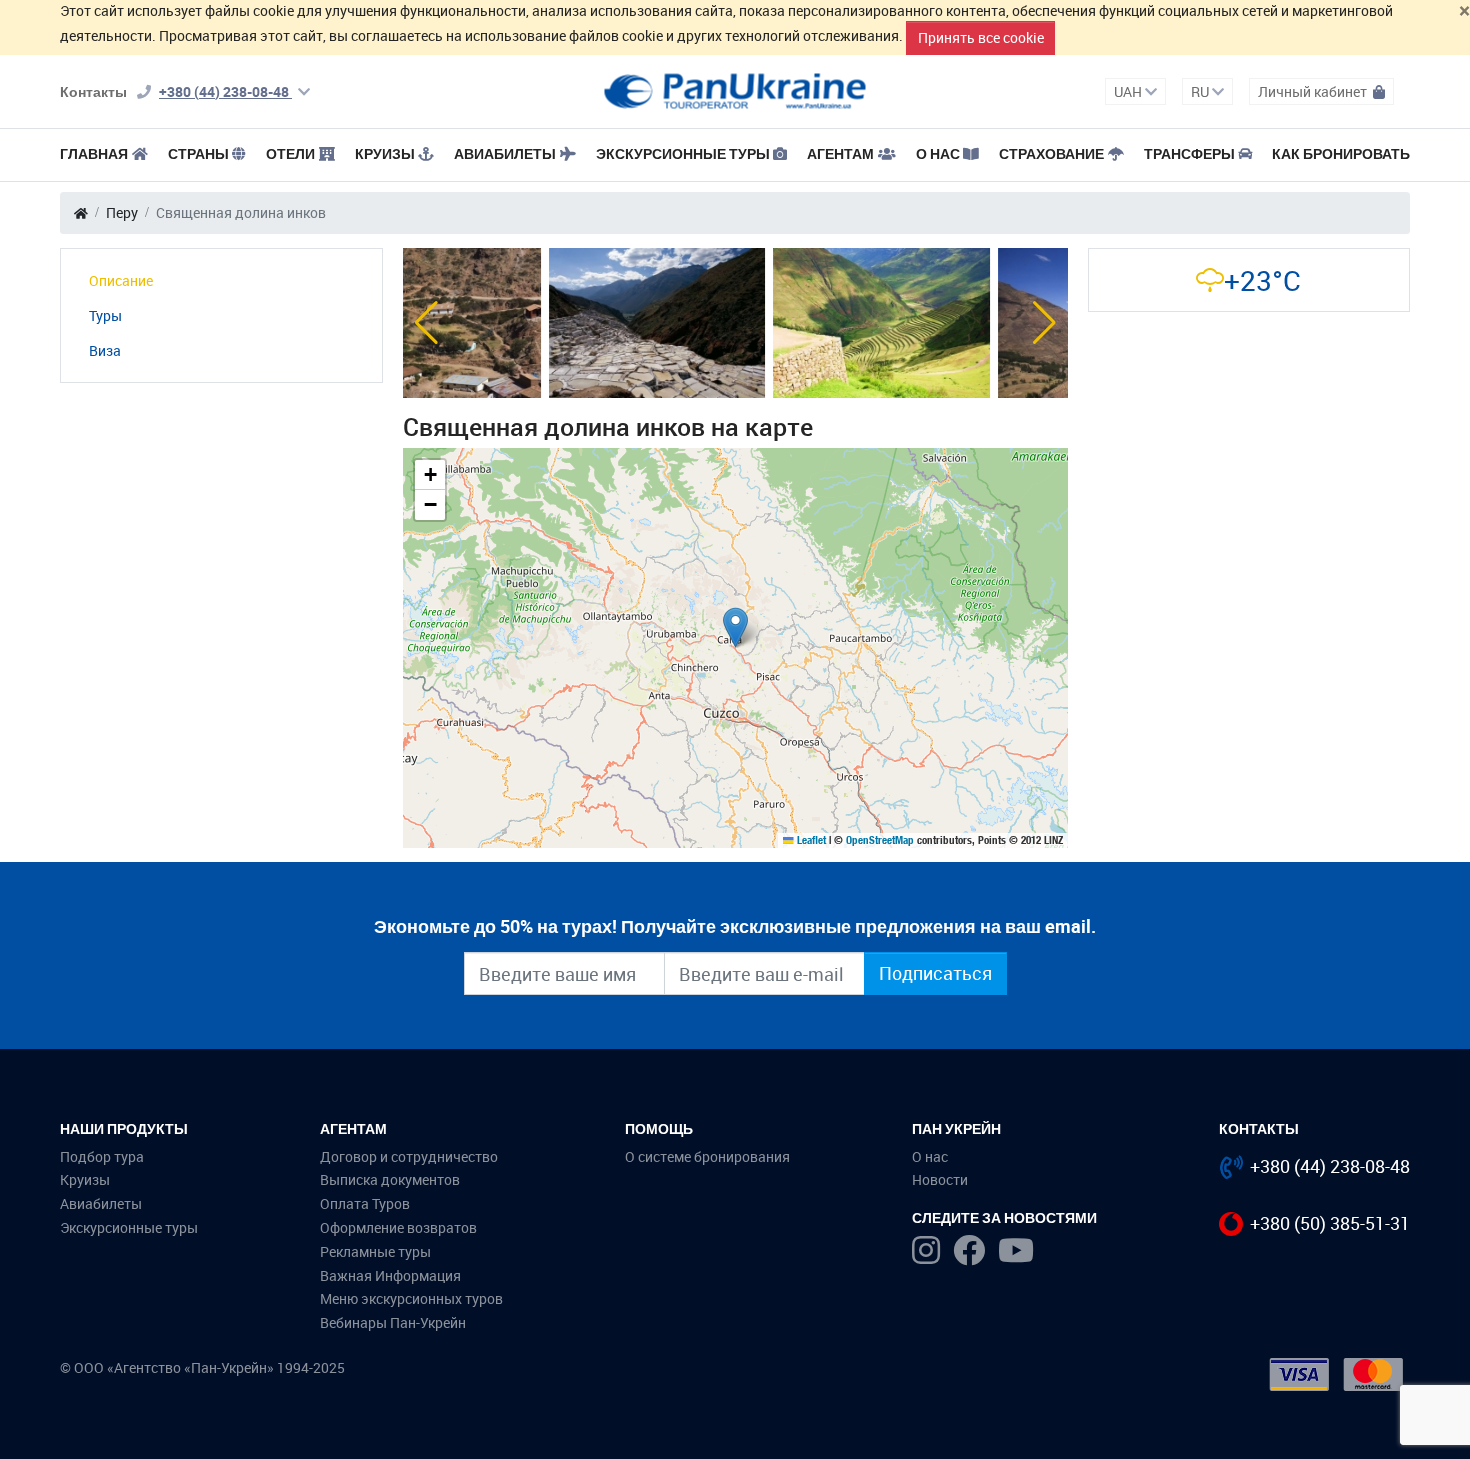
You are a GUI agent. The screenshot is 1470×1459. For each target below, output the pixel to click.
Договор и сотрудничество (409, 1156)
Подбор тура (102, 1156)
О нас (930, 1156)
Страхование (1051, 153)
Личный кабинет (1314, 91)
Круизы (385, 153)
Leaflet (810, 840)
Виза (105, 350)
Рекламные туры (375, 1251)
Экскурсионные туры (683, 153)
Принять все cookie (981, 37)
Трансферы (1189, 153)
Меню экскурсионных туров (411, 1298)
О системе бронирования (707, 1156)
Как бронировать (1341, 153)
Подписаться (935, 973)
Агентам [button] (840, 153)
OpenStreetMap (880, 840)
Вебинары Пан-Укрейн (393, 1322)
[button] (426, 323)
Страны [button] (198, 153)
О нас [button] (938, 153)
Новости (940, 1179)
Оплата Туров (365, 1203)
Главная (94, 153)
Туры (105, 315)
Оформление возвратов (398, 1227)
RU (1201, 91)
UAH (1129, 91)
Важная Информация (390, 1275)
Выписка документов (390, 1179)
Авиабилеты (505, 153)
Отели (290, 153)
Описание (121, 280)
